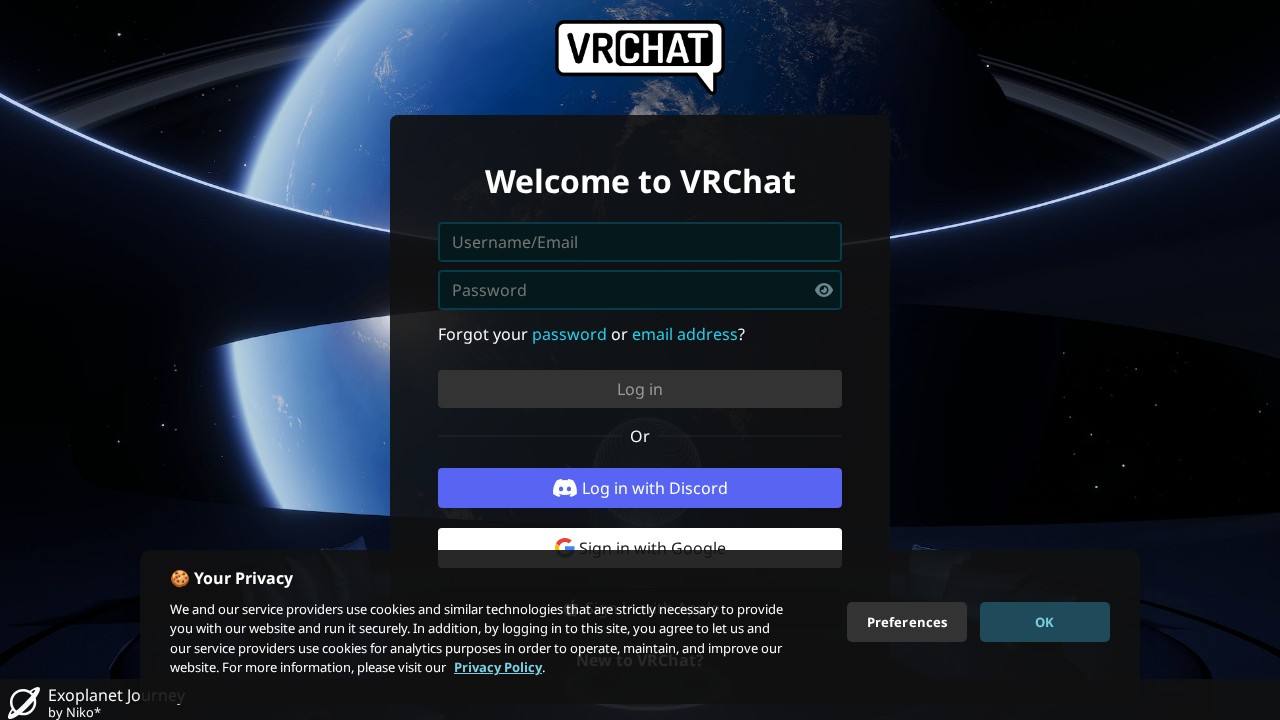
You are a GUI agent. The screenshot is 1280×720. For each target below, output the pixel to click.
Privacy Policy (498, 667)
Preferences (907, 621)
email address (685, 334)
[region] (640, 627)
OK (1044, 621)
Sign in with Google (652, 548)
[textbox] (640, 290)
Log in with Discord (655, 488)
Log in (640, 389)
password (569, 334)
